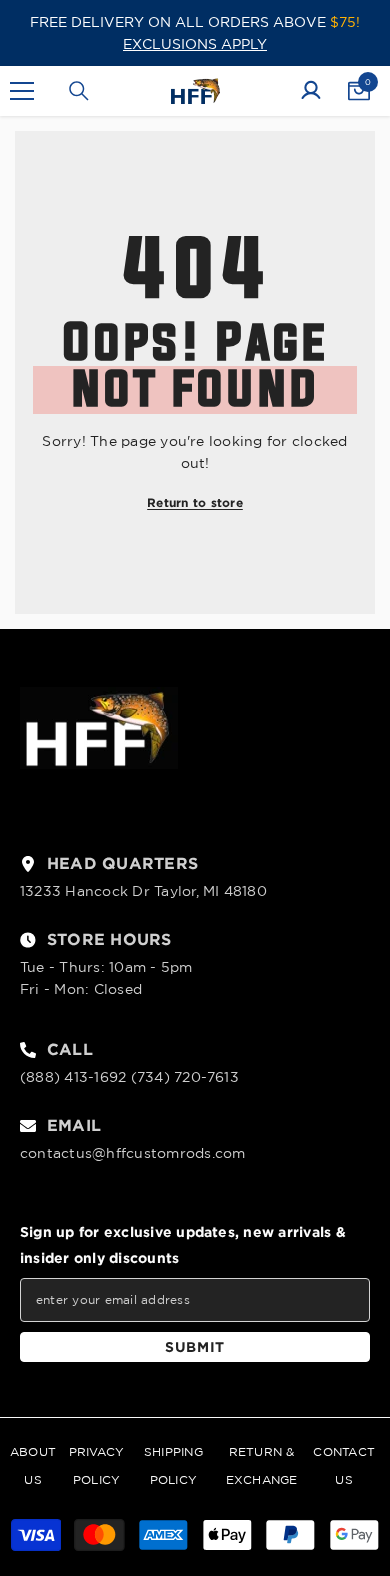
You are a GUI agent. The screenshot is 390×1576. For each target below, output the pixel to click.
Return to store (195, 502)
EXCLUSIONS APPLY (195, 44)
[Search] (79, 91)
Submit (195, 1346)
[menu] (22, 91)
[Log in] (311, 91)
